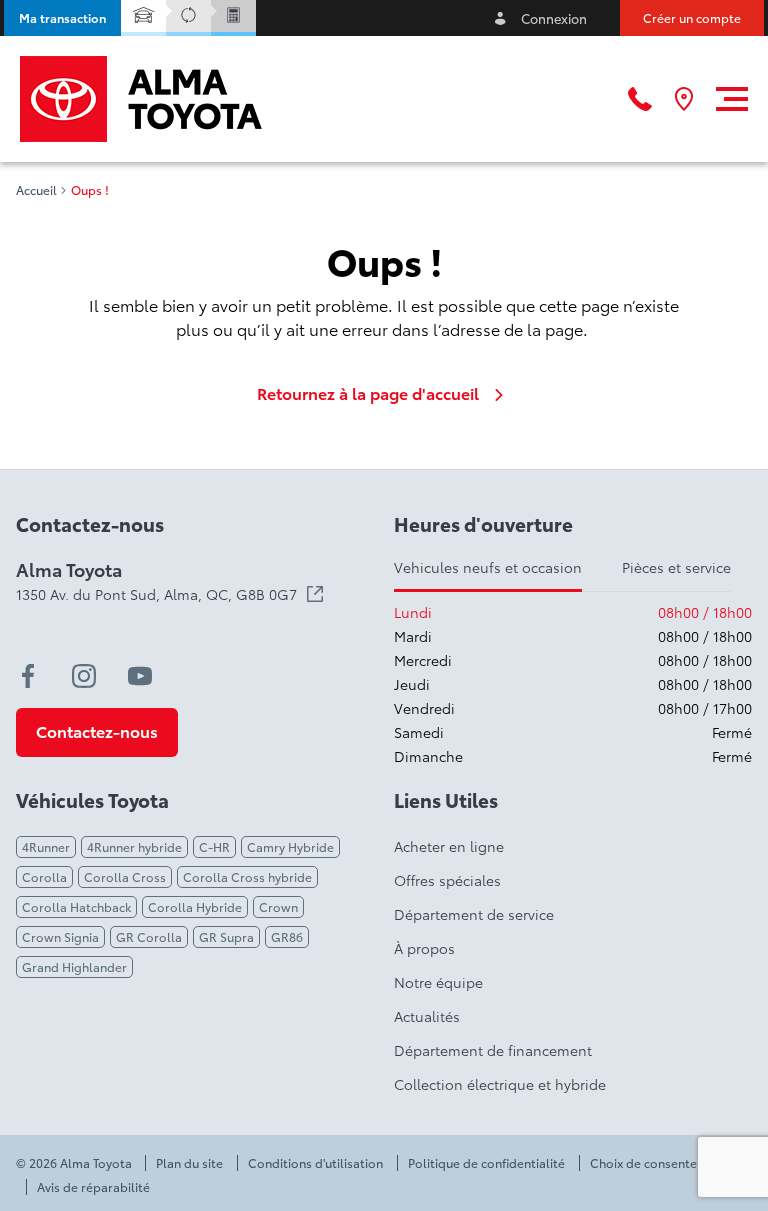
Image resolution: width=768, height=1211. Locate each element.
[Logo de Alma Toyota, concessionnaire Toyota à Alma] (141, 99)
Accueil (36, 190)
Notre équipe (438, 982)
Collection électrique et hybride (500, 1084)
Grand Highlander (74, 966)
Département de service (474, 914)
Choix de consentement (658, 1163)
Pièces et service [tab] (676, 567)
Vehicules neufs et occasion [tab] (488, 567)
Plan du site (189, 1163)
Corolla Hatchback (76, 906)
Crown (278, 906)
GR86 (287, 936)
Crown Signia (60, 936)
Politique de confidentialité (486, 1163)
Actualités (427, 1016)
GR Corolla (149, 936)
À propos (424, 948)
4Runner (46, 846)
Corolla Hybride (195, 906)
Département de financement (493, 1050)
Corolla (44, 876)
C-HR (214, 846)
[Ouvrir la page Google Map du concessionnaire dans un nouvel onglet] (684, 99)
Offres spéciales (447, 880)
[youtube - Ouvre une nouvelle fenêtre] (140, 676)
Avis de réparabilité (93, 1187)
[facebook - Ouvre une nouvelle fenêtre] (28, 676)
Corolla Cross (125, 876)
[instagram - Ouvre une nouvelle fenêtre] (84, 676)
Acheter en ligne (449, 846)
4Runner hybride (134, 846)
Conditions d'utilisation (315, 1163)
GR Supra (226, 936)
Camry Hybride (290, 846)
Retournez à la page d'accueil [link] (368, 393)
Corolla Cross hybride (247, 876)
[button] (62, 18)
